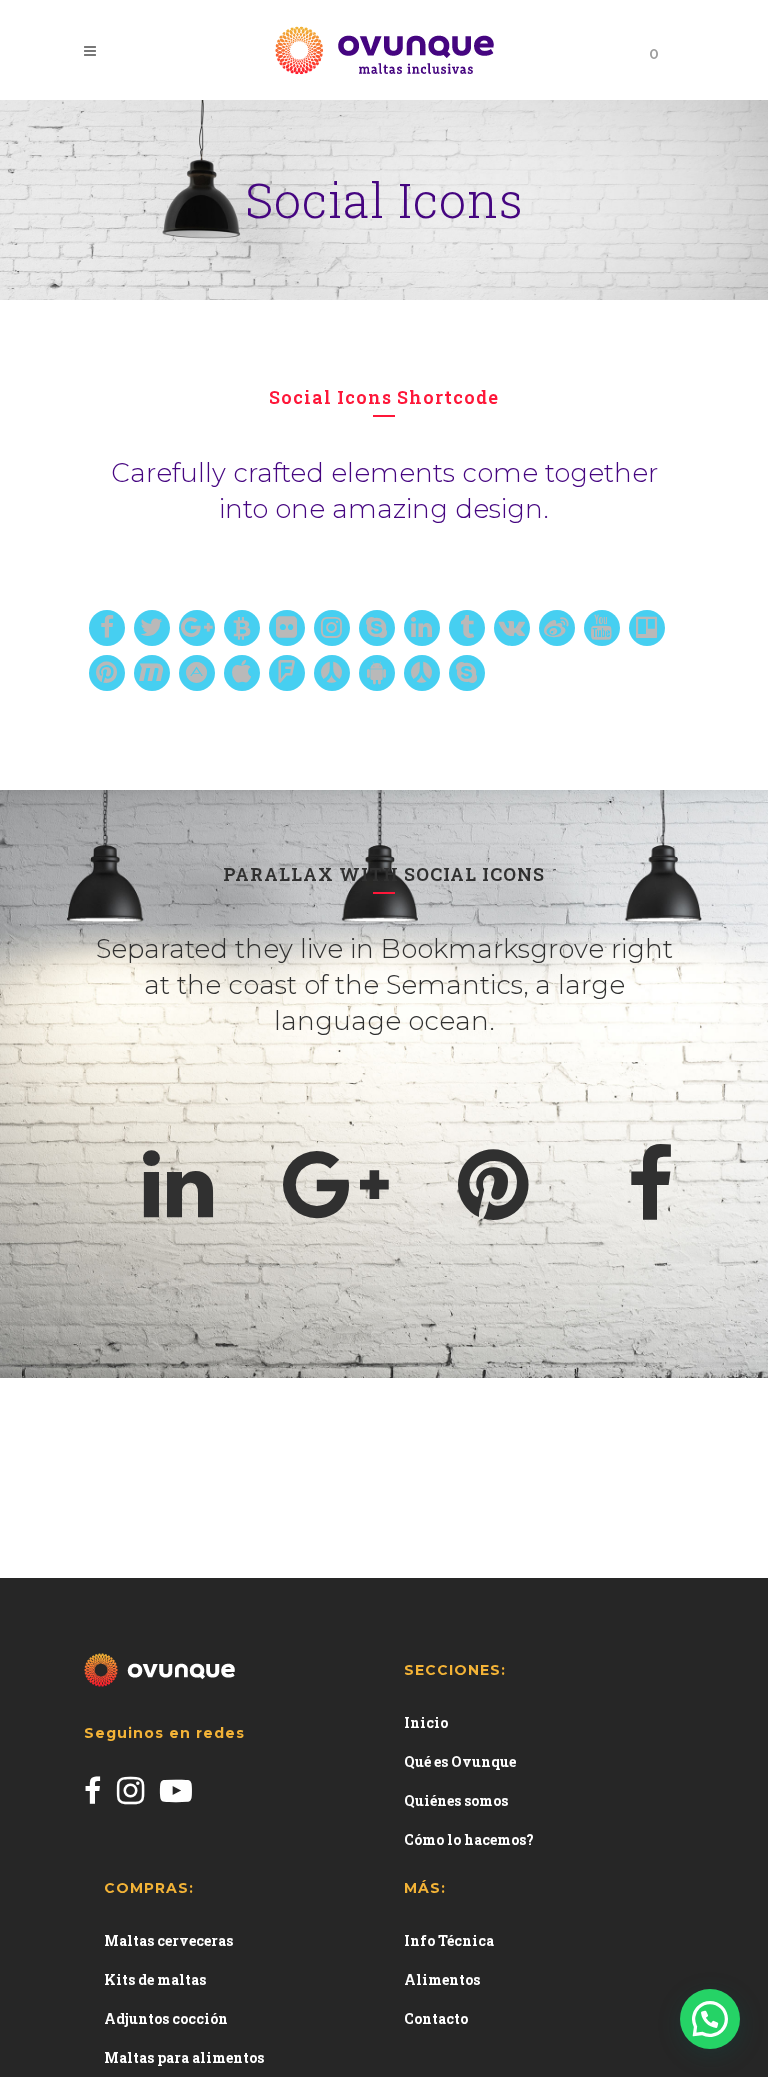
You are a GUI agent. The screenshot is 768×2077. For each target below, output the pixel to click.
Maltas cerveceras (168, 1940)
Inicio (426, 1722)
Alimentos (442, 1979)
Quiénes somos (456, 1800)
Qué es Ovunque (460, 1761)
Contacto (436, 2018)
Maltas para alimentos (184, 2057)
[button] (710, 2019)
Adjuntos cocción (166, 2018)
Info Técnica (449, 1940)
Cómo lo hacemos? (469, 1839)
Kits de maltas (155, 1979)
